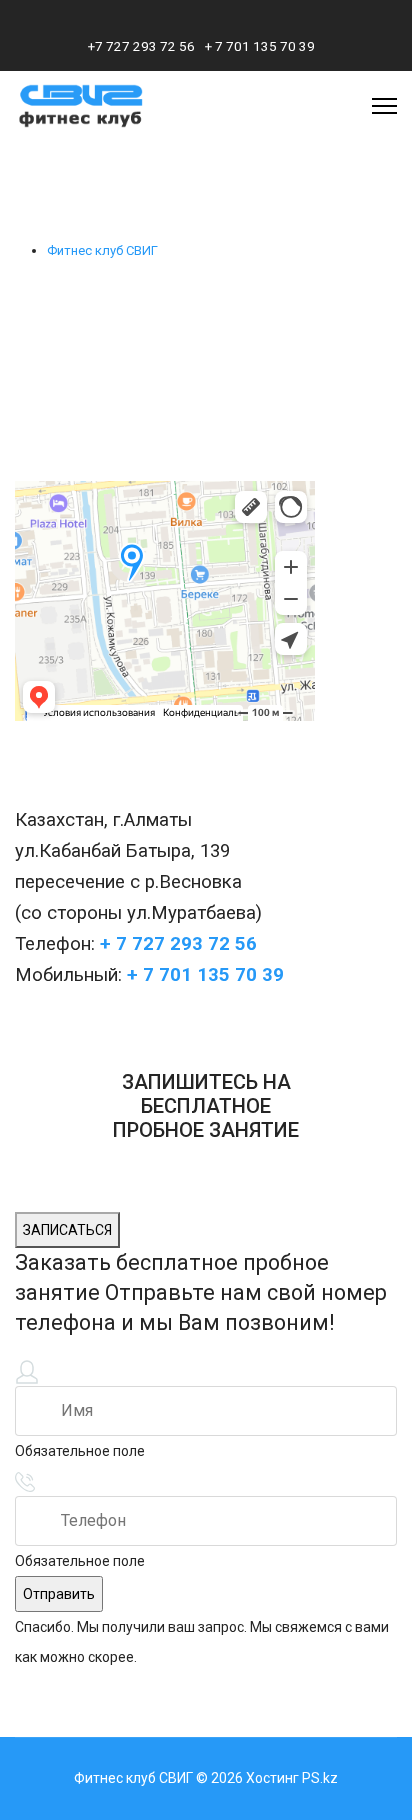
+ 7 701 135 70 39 (260, 46)
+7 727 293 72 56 (141, 46)
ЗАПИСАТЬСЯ (67, 1230)
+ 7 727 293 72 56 (178, 944)
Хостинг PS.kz (292, 1778)
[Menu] (384, 106)
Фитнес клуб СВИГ (102, 250)
